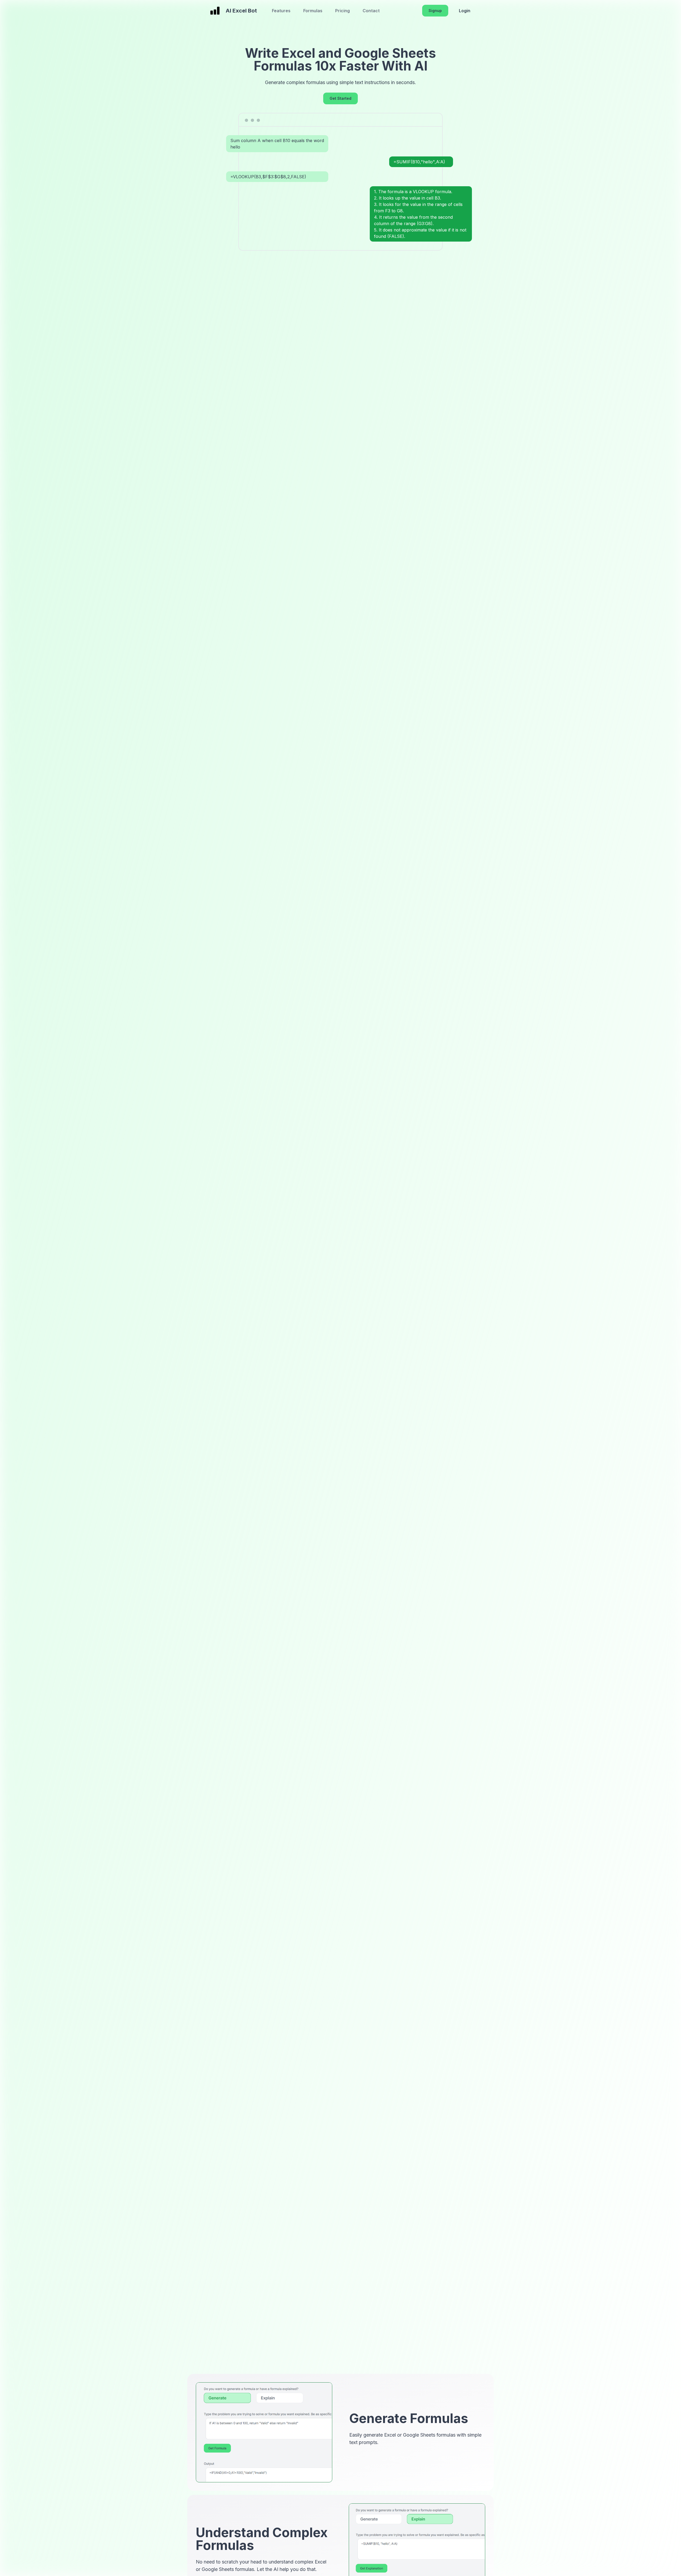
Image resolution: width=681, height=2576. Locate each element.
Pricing (342, 11)
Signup (435, 11)
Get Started (340, 98)
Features (281, 11)
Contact (371, 11)
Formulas (313, 11)
